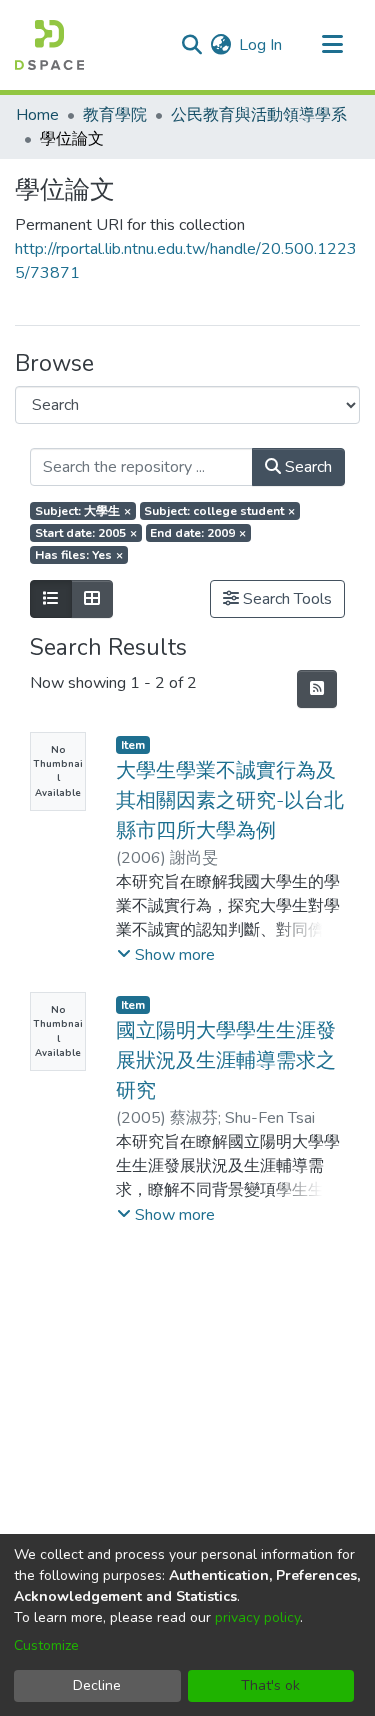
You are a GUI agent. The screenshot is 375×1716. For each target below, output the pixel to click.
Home (37, 115)
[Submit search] (191, 45)
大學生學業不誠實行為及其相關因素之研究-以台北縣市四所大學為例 (230, 800)
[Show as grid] (92, 599)
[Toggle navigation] (332, 45)
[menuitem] (220, 45)
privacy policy (257, 1617)
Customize (46, 1645)
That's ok (270, 1685)
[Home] (49, 45)
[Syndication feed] (317, 689)
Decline (97, 1685)
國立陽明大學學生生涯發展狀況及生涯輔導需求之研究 (226, 1060)
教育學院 (115, 115)
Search (306, 467)
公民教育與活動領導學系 (259, 115)
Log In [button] (261, 45)
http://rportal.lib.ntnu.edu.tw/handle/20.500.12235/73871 (186, 261)
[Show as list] (51, 599)
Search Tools (285, 599)
